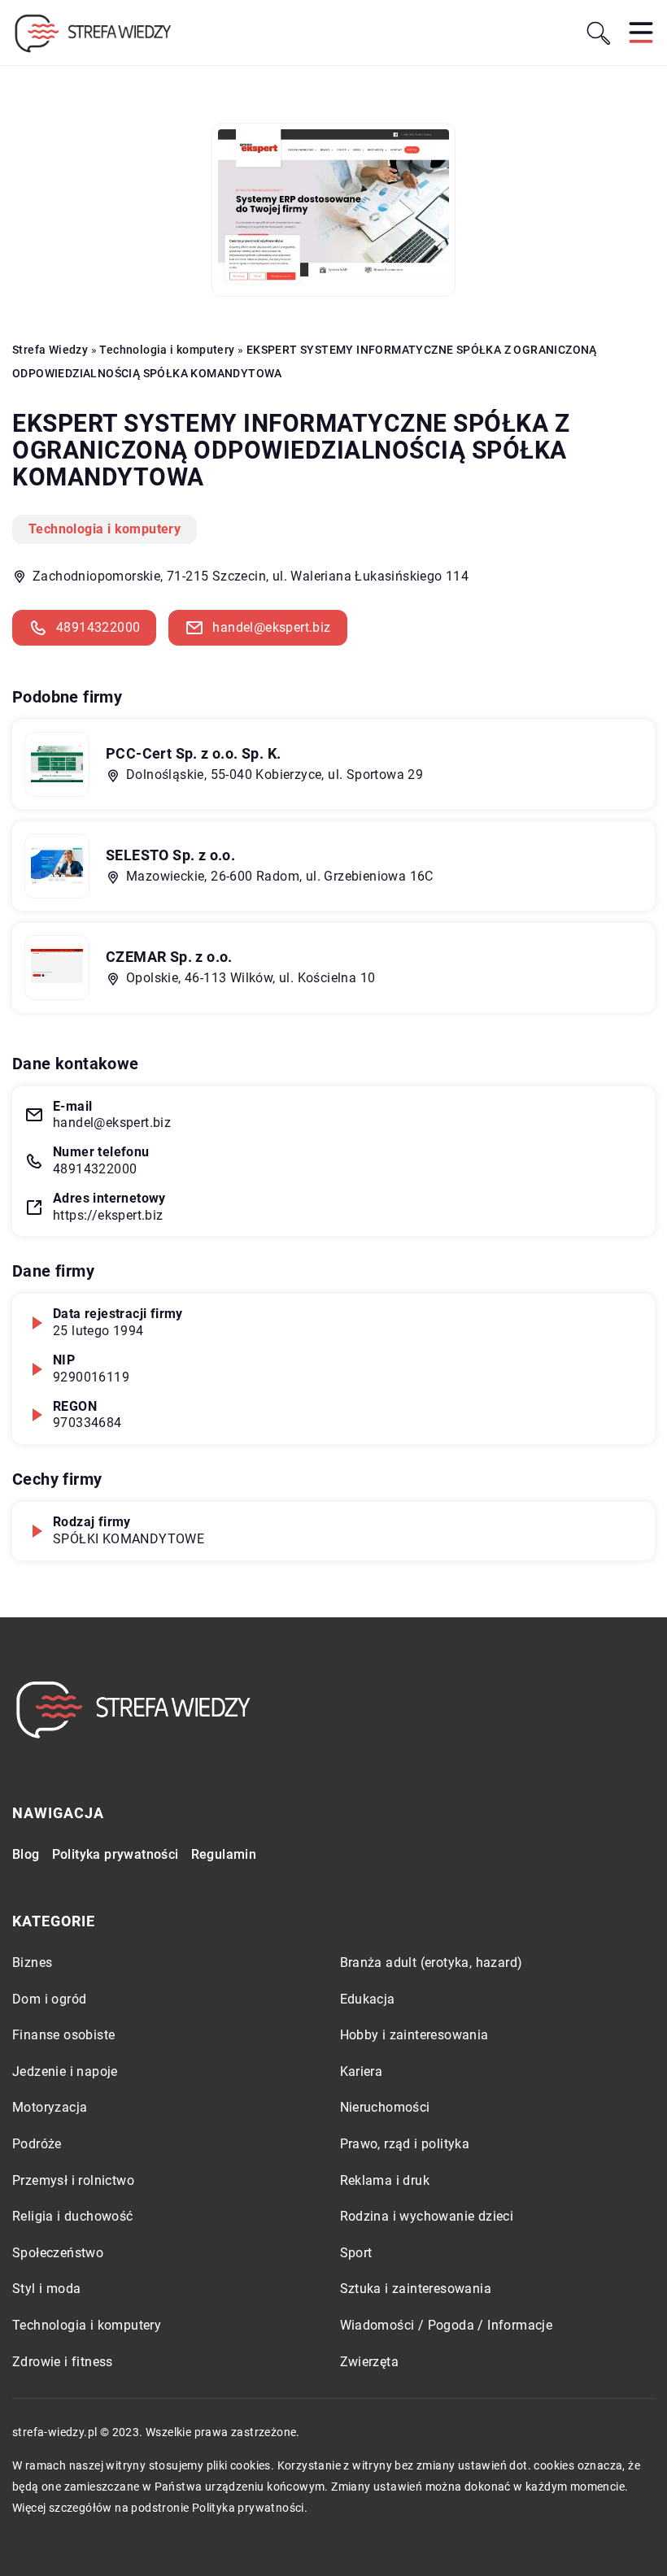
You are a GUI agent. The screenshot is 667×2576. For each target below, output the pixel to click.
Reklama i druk (385, 2180)
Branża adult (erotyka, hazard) (432, 1962)
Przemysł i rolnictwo (73, 2180)
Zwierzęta (370, 2362)
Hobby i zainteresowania (414, 2035)
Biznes (32, 1962)
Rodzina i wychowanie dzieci (427, 2216)
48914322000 (98, 627)
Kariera (362, 2071)
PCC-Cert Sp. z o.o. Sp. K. (193, 753)
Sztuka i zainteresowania (416, 2289)
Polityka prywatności (116, 1854)
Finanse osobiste (63, 2035)
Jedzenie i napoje (65, 2071)
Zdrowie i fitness (63, 2362)
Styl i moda (46, 2289)
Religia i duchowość (73, 2216)
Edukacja (368, 1999)
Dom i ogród (49, 1999)
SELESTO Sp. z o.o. (170, 855)
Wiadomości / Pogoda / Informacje (447, 2325)
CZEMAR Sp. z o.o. (169, 957)
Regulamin (224, 1854)
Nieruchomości (385, 2107)
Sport (356, 2253)
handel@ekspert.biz (271, 627)
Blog (26, 1854)
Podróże (37, 2144)
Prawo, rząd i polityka (405, 2144)
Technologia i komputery (105, 529)
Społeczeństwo (58, 2253)
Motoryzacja (50, 2107)
